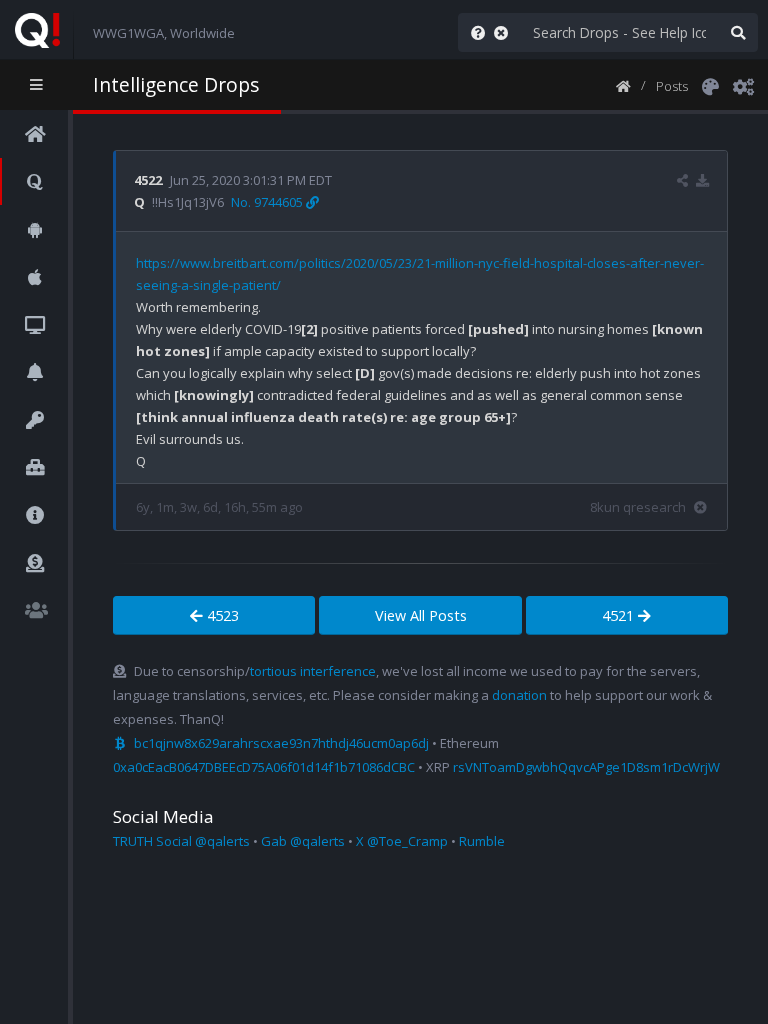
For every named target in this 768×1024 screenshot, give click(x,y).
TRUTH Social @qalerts (181, 841)
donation (519, 695)
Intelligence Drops (176, 84)
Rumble (482, 841)
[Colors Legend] (710, 85)
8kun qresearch (638, 507)
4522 (148, 180)
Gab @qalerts (303, 841)
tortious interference (313, 671)
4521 (620, 615)
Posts (672, 86)
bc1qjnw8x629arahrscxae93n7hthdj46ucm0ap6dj (281, 743)
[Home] (623, 85)
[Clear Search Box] (505, 32)
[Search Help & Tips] (474, 32)
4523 (221, 615)
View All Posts (421, 615)
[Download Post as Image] (702, 180)
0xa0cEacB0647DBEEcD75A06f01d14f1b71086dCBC (264, 767)
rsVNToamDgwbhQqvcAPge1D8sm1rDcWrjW (586, 767)
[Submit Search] (738, 32)
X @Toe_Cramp (402, 841)
